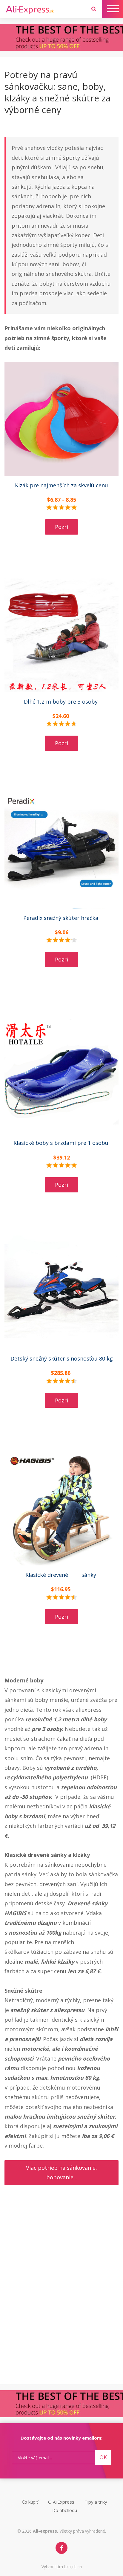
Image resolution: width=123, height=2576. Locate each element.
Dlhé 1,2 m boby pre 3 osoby (61, 702)
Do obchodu (65, 2510)
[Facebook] (61, 2548)
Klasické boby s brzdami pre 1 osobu (62, 1143)
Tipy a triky (96, 2502)
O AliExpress (61, 2502)
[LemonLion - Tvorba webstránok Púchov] (73, 2567)
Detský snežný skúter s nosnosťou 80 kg (62, 1358)
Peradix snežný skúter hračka (61, 918)
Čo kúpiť (30, 2502)
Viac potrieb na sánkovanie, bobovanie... (61, 2172)
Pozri (61, 527)
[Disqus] (61, 2307)
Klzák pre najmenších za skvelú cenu (61, 485)
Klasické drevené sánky (61, 1575)
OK (103, 2457)
